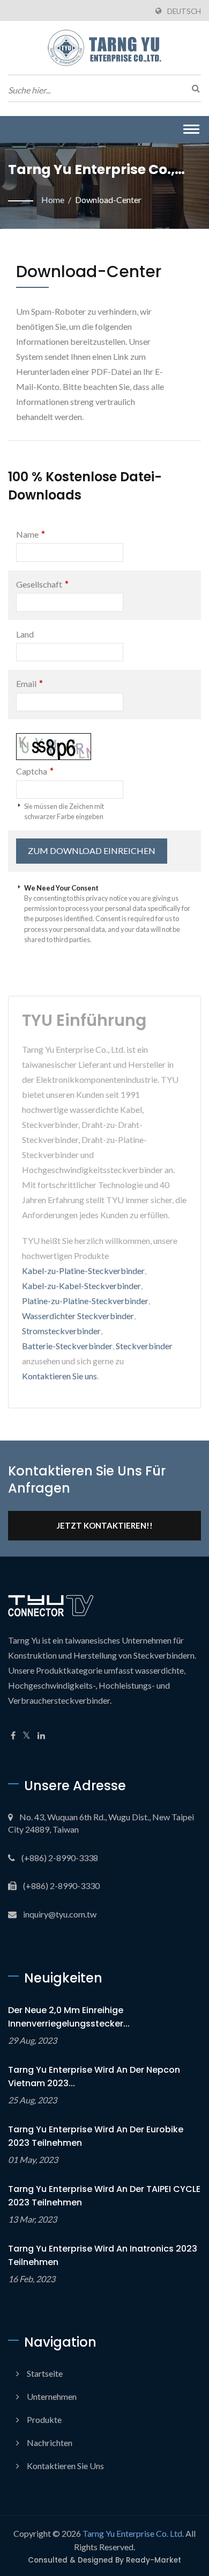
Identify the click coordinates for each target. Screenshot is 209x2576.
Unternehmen (52, 2396)
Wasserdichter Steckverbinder (78, 1316)
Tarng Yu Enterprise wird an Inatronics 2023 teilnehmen (103, 2255)
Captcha (35, 771)
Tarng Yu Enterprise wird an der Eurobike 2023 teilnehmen (96, 2136)
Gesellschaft (42, 584)
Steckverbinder (144, 1346)
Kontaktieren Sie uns (59, 1376)
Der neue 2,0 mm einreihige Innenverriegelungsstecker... (69, 2017)
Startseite (45, 2373)
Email (29, 683)
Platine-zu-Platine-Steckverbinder (85, 1301)
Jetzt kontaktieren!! (105, 1525)
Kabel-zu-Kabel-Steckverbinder (81, 1286)
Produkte (44, 2419)
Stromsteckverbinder (61, 1331)
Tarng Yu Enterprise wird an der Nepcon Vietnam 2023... (94, 2076)
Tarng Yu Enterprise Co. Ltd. (133, 2533)
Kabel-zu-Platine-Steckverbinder (83, 1271)
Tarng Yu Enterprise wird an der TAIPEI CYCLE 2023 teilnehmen (104, 2196)
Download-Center (108, 200)
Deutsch (184, 11)
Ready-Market (154, 2560)
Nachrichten (50, 2443)
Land (25, 634)
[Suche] (193, 88)
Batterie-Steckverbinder (67, 1346)
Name (31, 534)
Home (53, 200)
